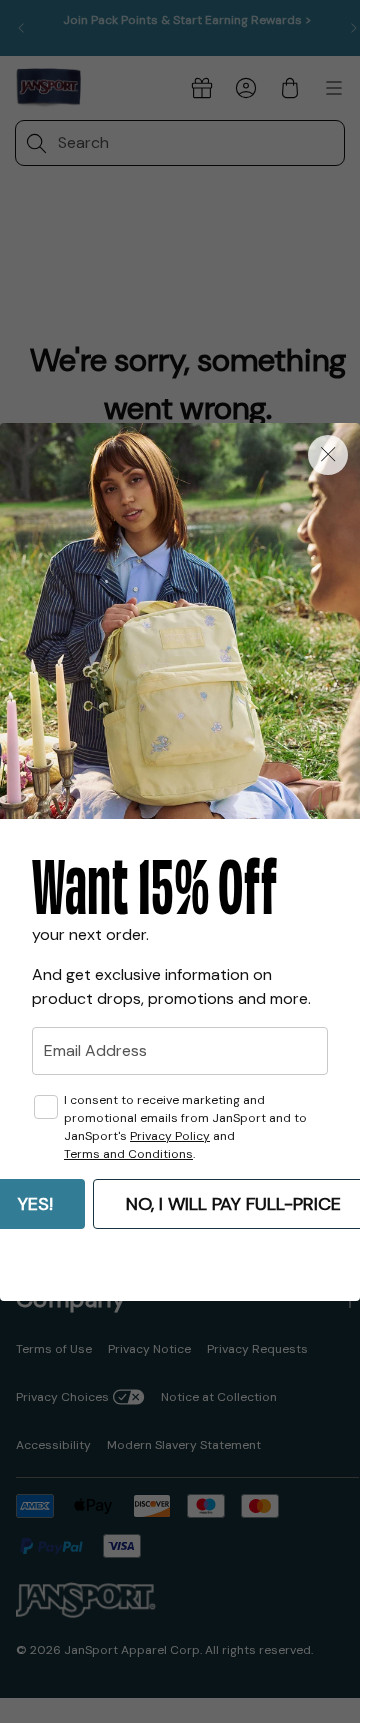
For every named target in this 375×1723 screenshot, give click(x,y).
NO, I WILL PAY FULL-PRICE (233, 1204)
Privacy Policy (170, 1136)
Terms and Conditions (128, 1154)
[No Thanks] (328, 455)
